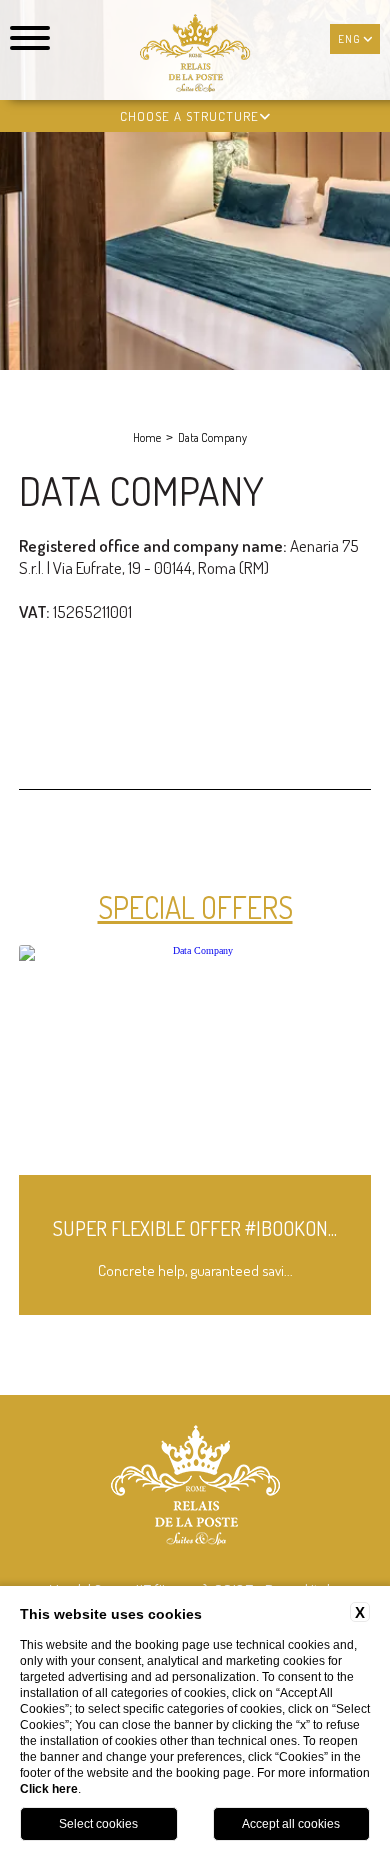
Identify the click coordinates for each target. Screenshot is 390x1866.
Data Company (212, 437)
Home (147, 437)
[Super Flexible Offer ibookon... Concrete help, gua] (195, 1311)
